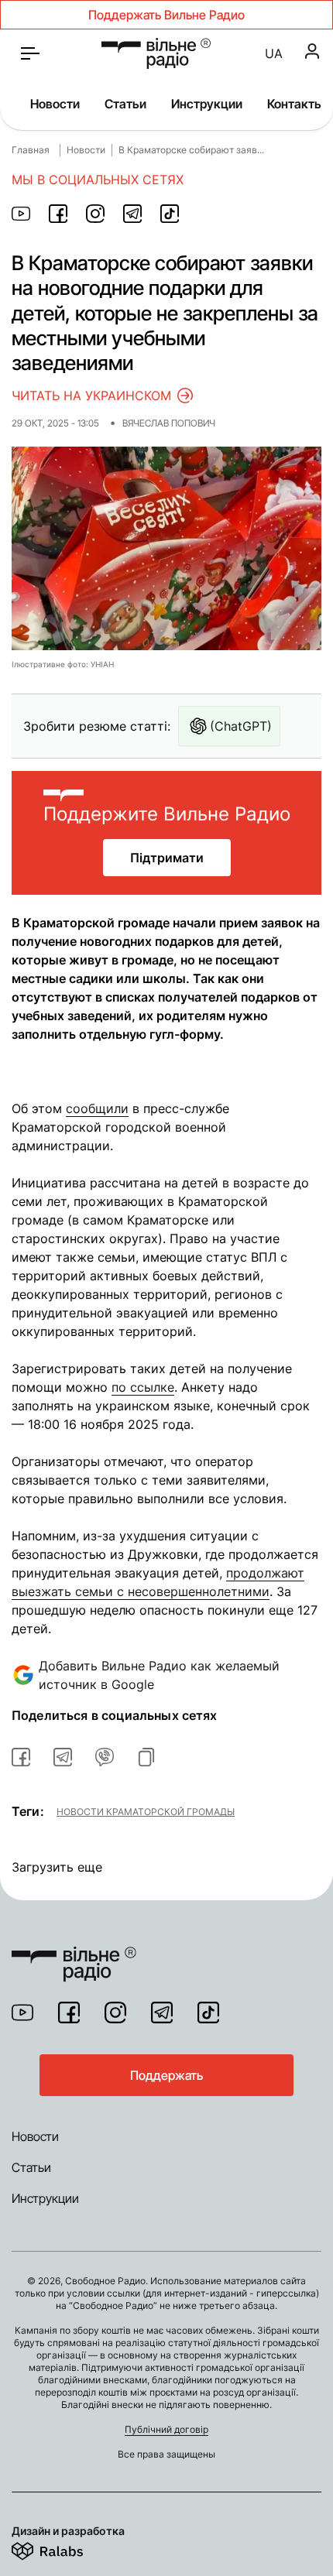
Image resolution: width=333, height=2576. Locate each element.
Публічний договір (166, 2429)
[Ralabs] (66, 2548)
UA (274, 53)
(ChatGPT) (241, 726)
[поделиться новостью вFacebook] (21, 1757)
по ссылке (143, 1387)
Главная (31, 150)
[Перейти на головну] (74, 1954)
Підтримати (167, 858)
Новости (55, 104)
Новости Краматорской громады (146, 1811)
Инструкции (207, 104)
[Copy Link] (146, 1757)
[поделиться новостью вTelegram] (63, 1757)
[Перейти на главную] (156, 53)
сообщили (97, 1108)
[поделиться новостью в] (21, 214)
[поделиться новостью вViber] (105, 1757)
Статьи (125, 104)
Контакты (295, 104)
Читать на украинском (91, 396)
